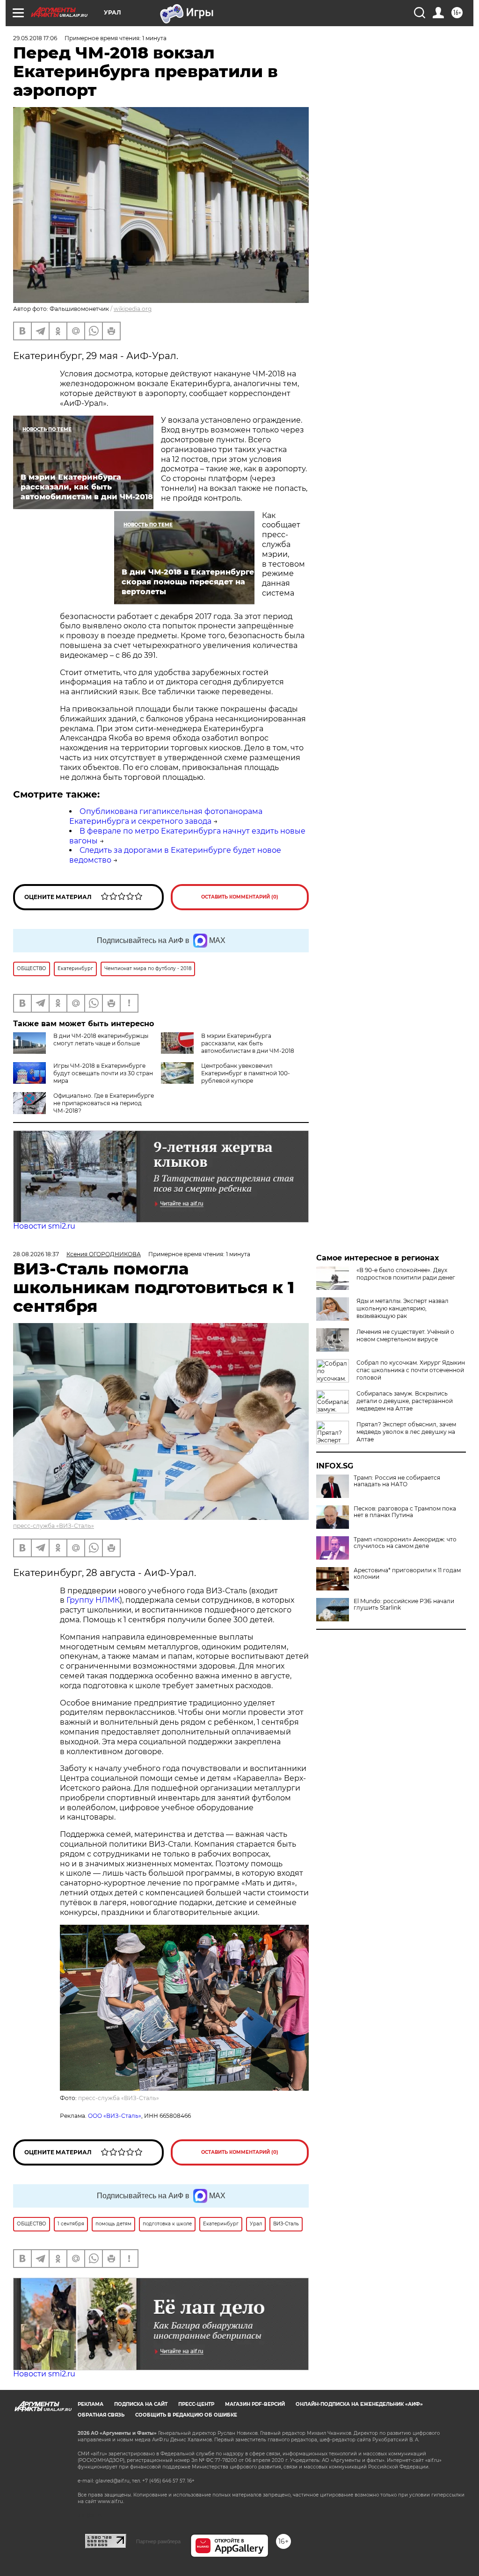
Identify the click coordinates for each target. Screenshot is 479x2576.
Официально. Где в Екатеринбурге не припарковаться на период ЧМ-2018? (104, 1103)
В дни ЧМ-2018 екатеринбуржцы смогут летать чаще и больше (101, 1040)
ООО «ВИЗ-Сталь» (115, 2116)
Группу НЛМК (93, 1600)
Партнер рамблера (158, 2541)
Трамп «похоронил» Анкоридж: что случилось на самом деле (405, 1543)
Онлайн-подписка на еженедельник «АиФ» (359, 2404)
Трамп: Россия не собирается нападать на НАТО (397, 1481)
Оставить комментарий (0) (240, 897)
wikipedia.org (133, 309)
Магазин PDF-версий (255, 2404)
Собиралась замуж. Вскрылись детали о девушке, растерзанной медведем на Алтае (405, 1401)
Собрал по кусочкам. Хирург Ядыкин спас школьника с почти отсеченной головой (411, 1370)
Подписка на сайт (141, 2404)
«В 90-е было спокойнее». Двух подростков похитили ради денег (406, 1274)
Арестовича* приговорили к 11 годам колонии (407, 1574)
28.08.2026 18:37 (36, 1254)
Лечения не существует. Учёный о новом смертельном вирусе (405, 1335)
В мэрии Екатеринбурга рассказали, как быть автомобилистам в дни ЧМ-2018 (248, 1043)
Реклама (91, 2404)
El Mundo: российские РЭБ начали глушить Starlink (404, 1605)
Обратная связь (101, 2415)
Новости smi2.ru (44, 1226)
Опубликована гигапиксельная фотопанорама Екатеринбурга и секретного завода (166, 816)
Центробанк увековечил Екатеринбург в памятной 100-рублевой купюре (246, 1073)
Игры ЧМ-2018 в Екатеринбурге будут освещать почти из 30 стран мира (103, 1073)
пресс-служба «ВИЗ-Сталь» (54, 1526)
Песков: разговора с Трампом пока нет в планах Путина (405, 1512)
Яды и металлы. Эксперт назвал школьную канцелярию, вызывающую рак (403, 1308)
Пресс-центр (196, 2404)
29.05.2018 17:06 (35, 38)
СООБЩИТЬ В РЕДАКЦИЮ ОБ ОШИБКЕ (186, 2415)
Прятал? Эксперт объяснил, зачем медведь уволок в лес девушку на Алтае (406, 1432)
